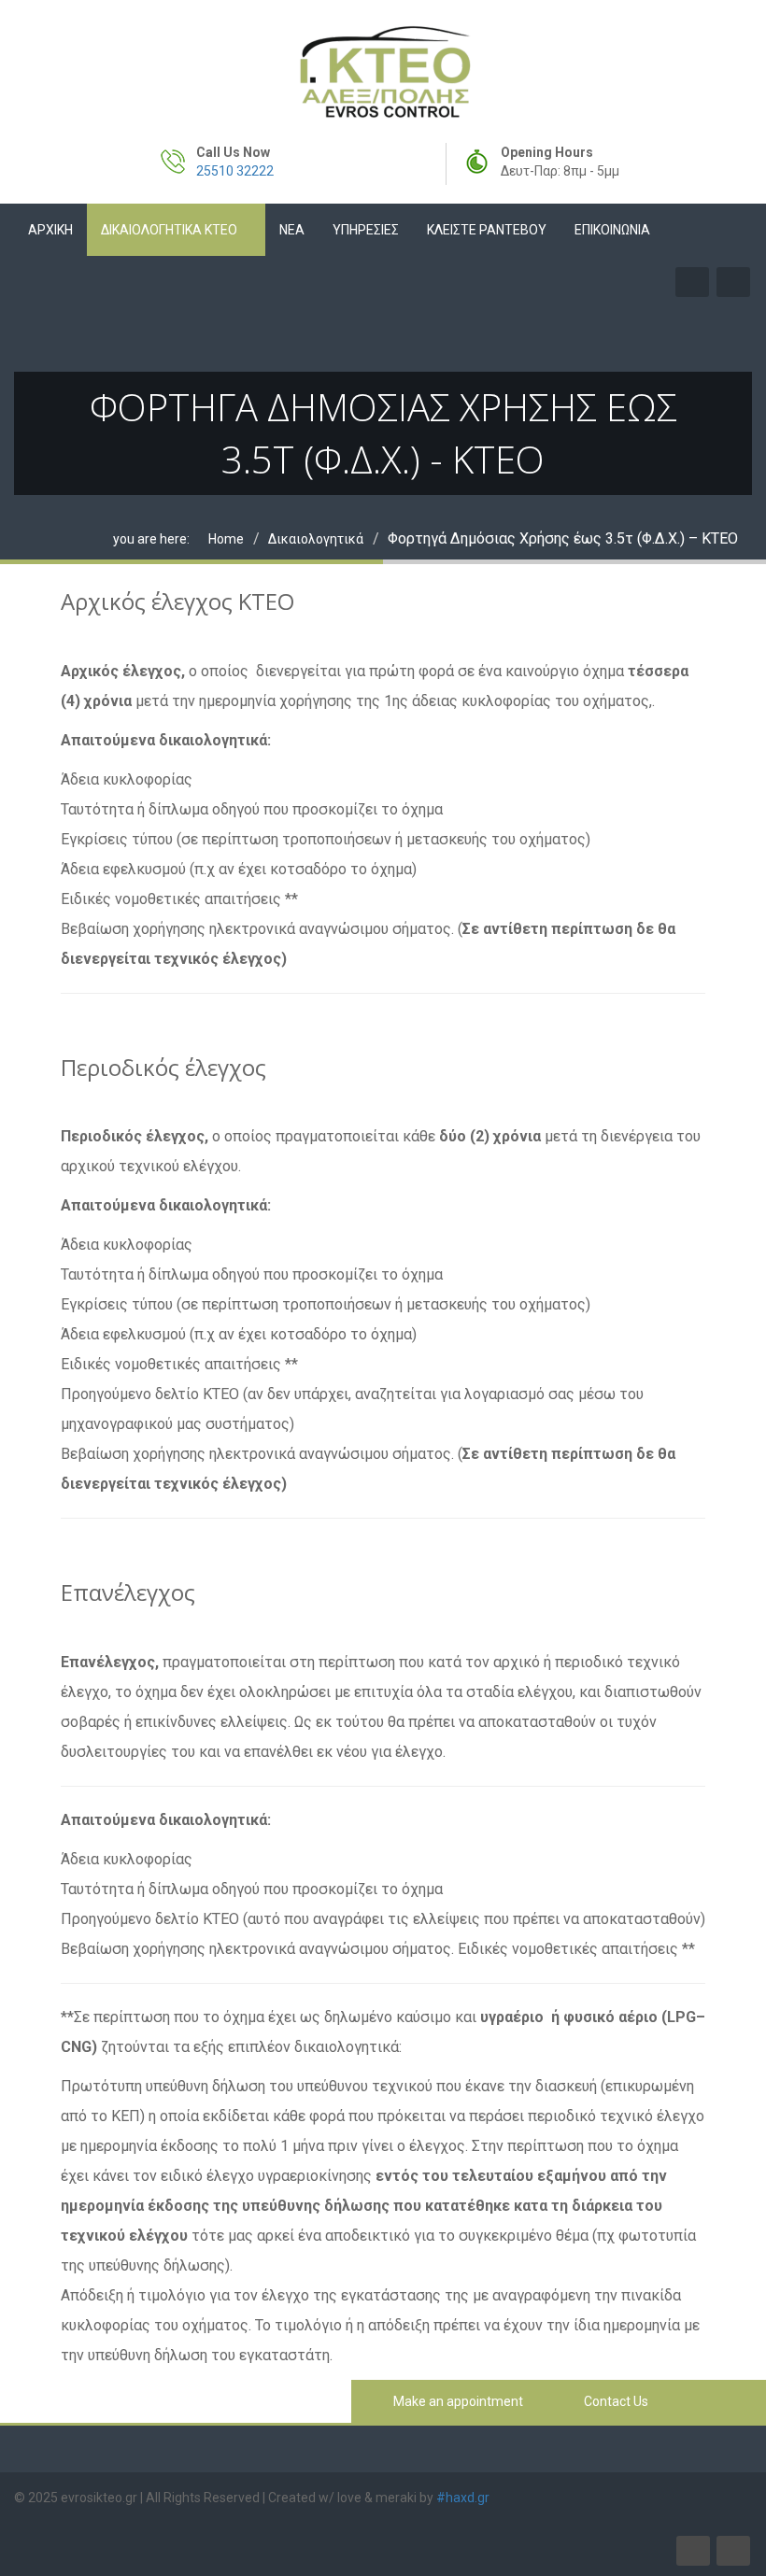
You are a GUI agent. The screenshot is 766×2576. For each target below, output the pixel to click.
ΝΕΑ (292, 230)
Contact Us (615, 2401)
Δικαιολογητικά (316, 539)
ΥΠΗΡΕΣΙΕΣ (366, 230)
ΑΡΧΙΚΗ (50, 230)
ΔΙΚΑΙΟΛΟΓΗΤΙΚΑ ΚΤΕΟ (169, 230)
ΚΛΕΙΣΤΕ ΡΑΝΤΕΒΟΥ (487, 230)
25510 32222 (235, 171)
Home (226, 539)
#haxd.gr (463, 2498)
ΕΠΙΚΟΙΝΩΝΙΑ (612, 230)
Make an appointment (457, 2401)
